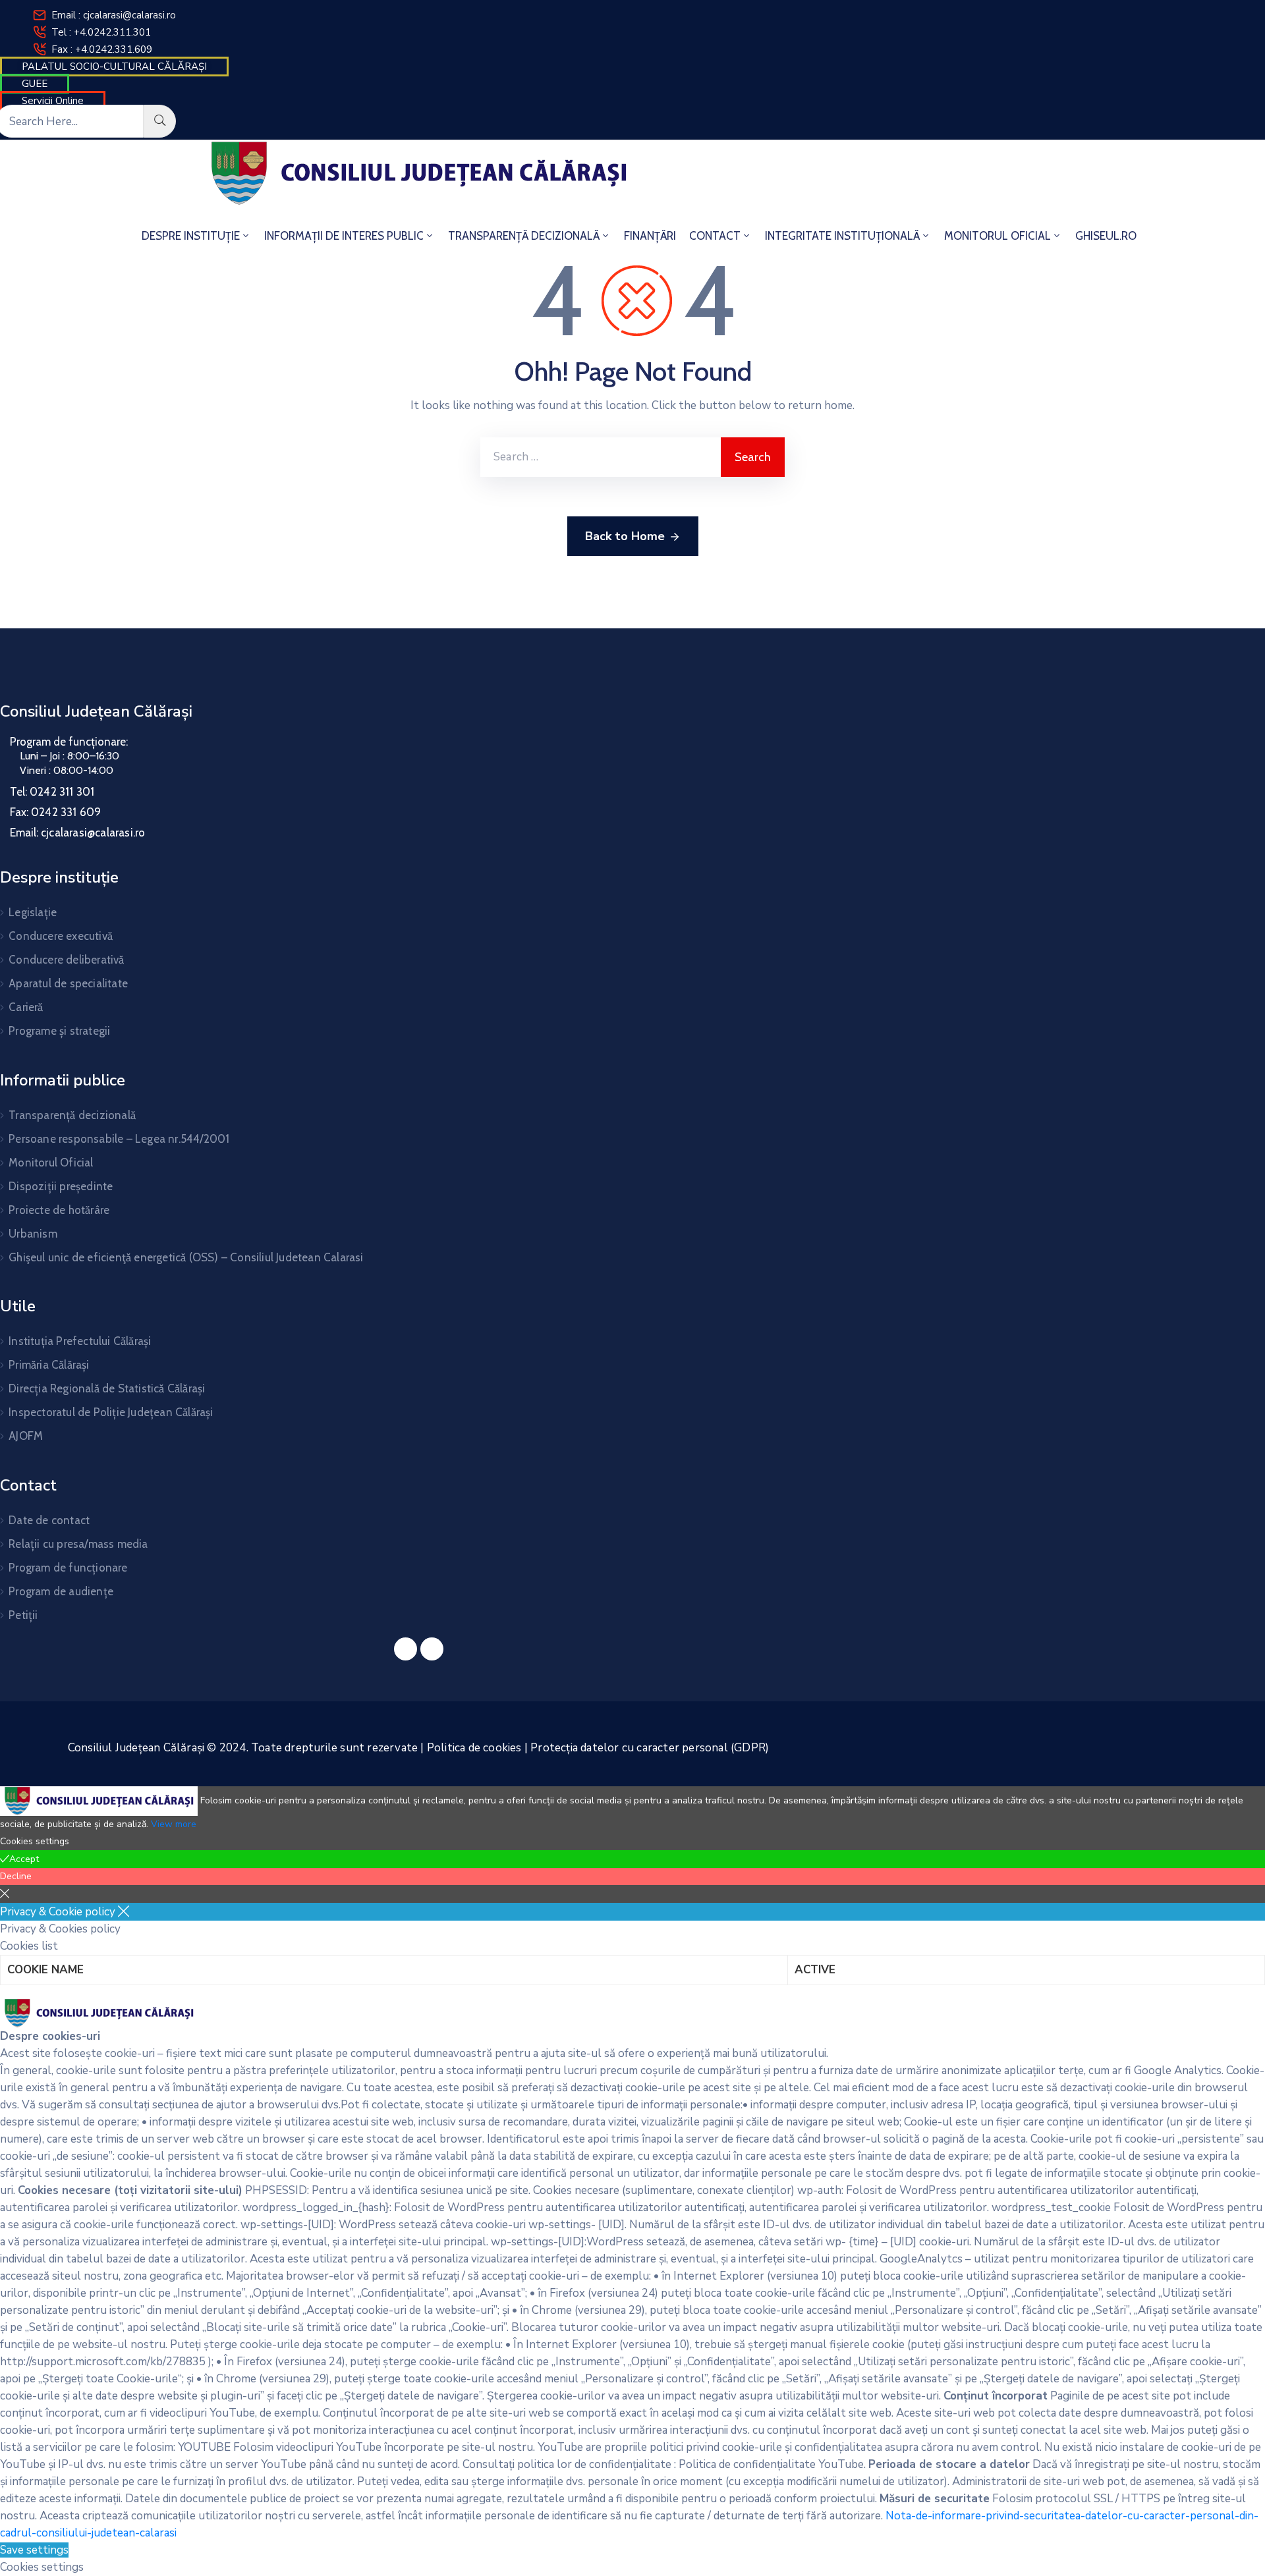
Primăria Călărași (49, 1365)
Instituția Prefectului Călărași (80, 1341)
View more (174, 1824)
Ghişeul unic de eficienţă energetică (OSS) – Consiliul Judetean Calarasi (186, 1257)
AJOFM (26, 1436)
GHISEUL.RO (1106, 236)
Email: (77, 833)
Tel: (52, 792)
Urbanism (33, 1234)
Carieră (26, 1007)
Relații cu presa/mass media (78, 1544)
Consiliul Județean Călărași (96, 711)
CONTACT (715, 236)
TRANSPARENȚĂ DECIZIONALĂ (524, 236)
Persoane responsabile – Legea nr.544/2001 (119, 1139)
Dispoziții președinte (61, 1186)
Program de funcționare (68, 1568)
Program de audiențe (61, 1591)
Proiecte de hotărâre (59, 1210)
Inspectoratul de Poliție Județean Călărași (111, 1412)
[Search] (160, 121)
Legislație (33, 912)
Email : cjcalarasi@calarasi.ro (114, 15)
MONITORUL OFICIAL (998, 236)
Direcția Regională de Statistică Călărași (107, 1388)
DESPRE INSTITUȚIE (191, 236)
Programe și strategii (59, 1031)
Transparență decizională (72, 1115)
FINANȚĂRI (650, 236)
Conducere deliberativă (66, 960)
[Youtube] (432, 1649)
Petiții (23, 1615)
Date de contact (49, 1520)
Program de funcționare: (69, 742)
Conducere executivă (61, 936)
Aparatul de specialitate (68, 983)
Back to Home (625, 536)
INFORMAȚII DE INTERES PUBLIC (344, 236)
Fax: (55, 812)
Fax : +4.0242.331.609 (102, 49)
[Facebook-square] (406, 1649)
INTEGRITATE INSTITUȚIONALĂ (842, 236)
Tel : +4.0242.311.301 (101, 32)
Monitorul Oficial (51, 1163)
